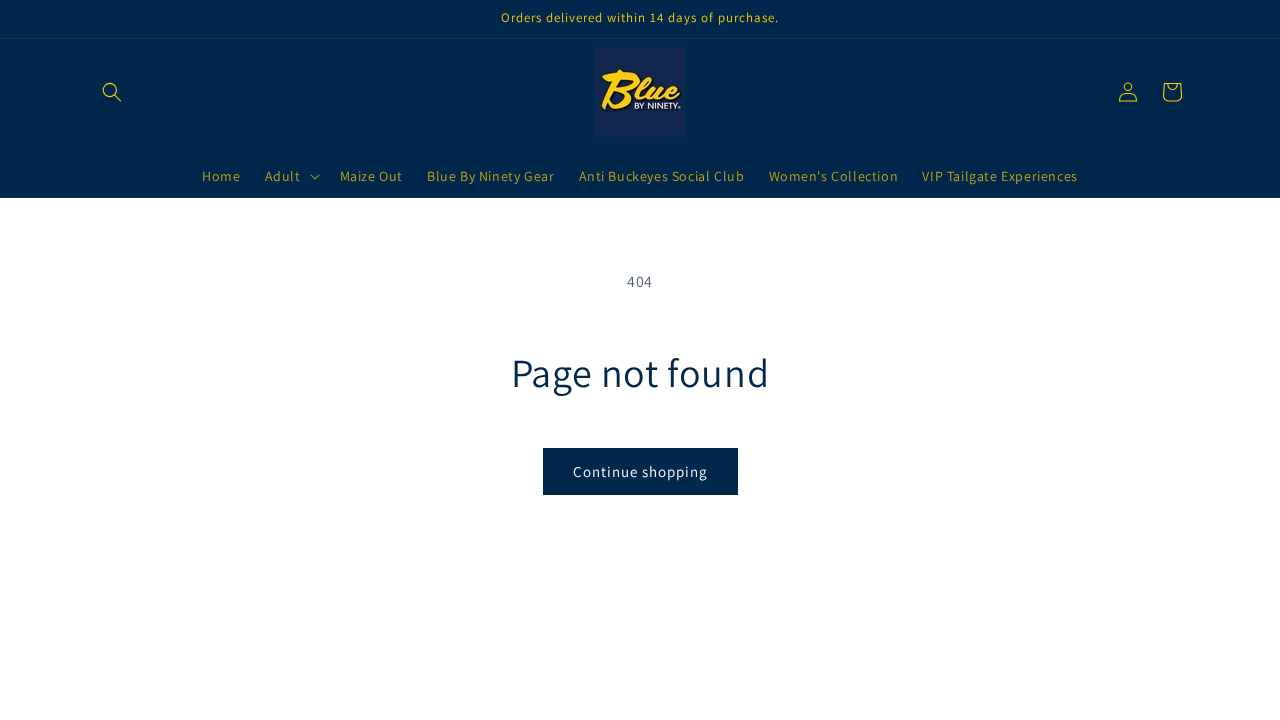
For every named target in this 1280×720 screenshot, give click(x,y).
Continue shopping (640, 471)
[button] (112, 92)
